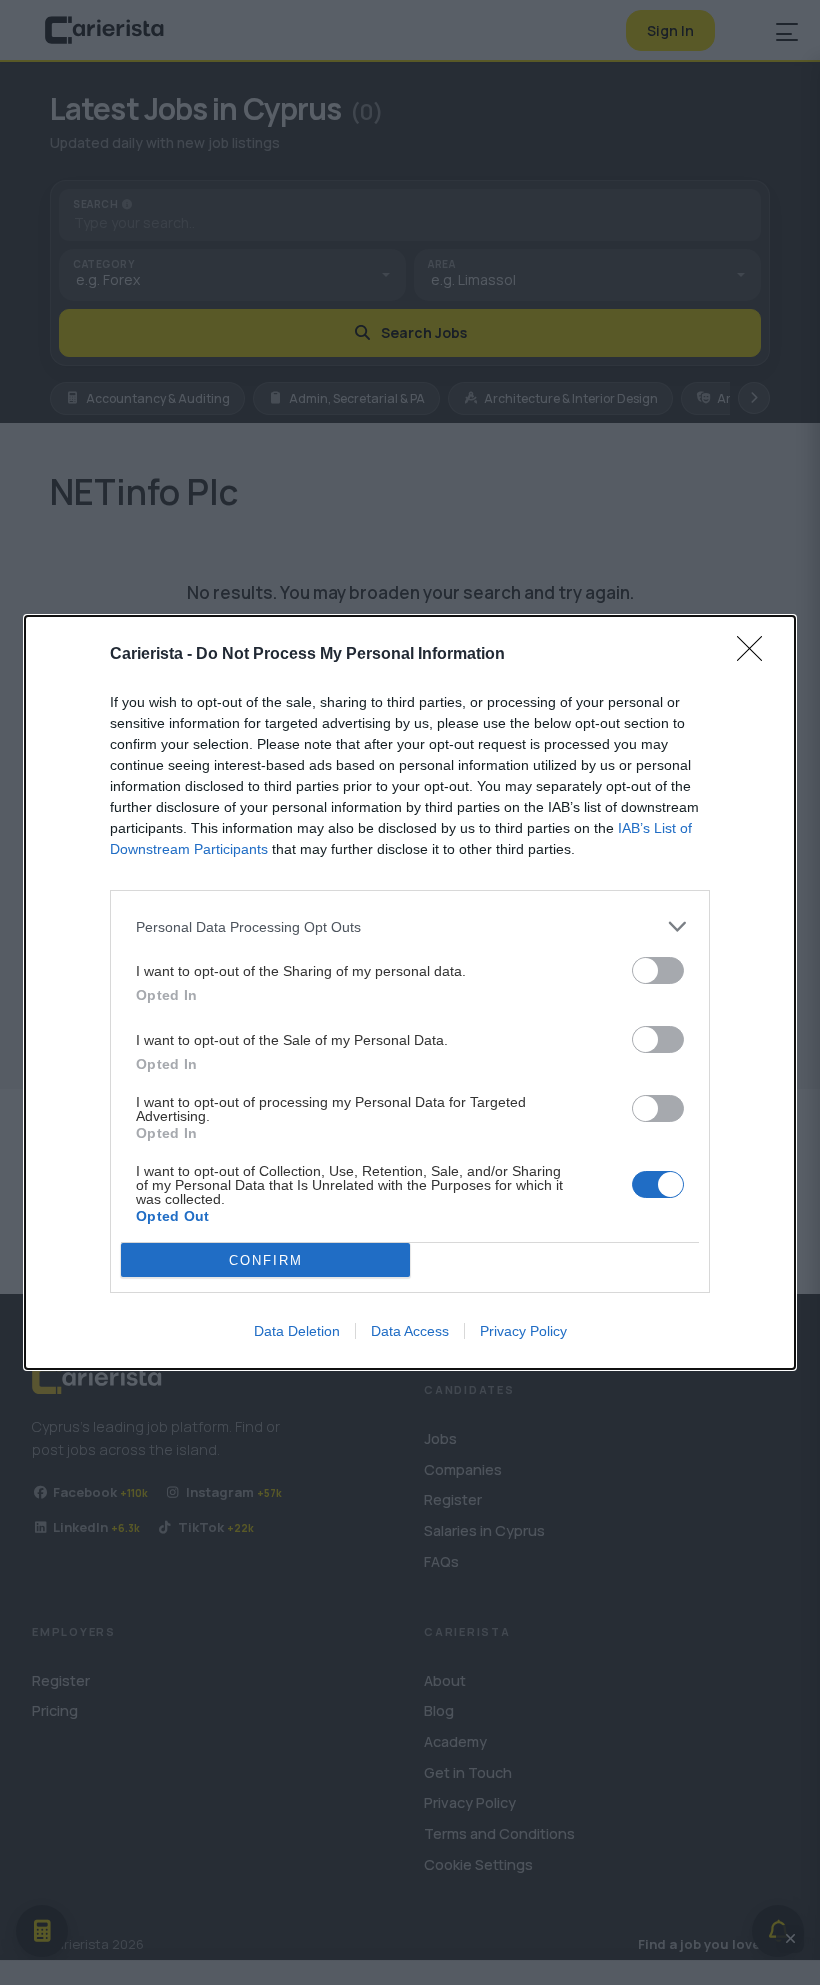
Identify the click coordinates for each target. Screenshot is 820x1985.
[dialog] (410, 992)
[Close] (756, 655)
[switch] (658, 970)
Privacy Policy (523, 1331)
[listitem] (410, 926)
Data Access (410, 1331)
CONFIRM (266, 1260)
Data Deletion (297, 1331)
